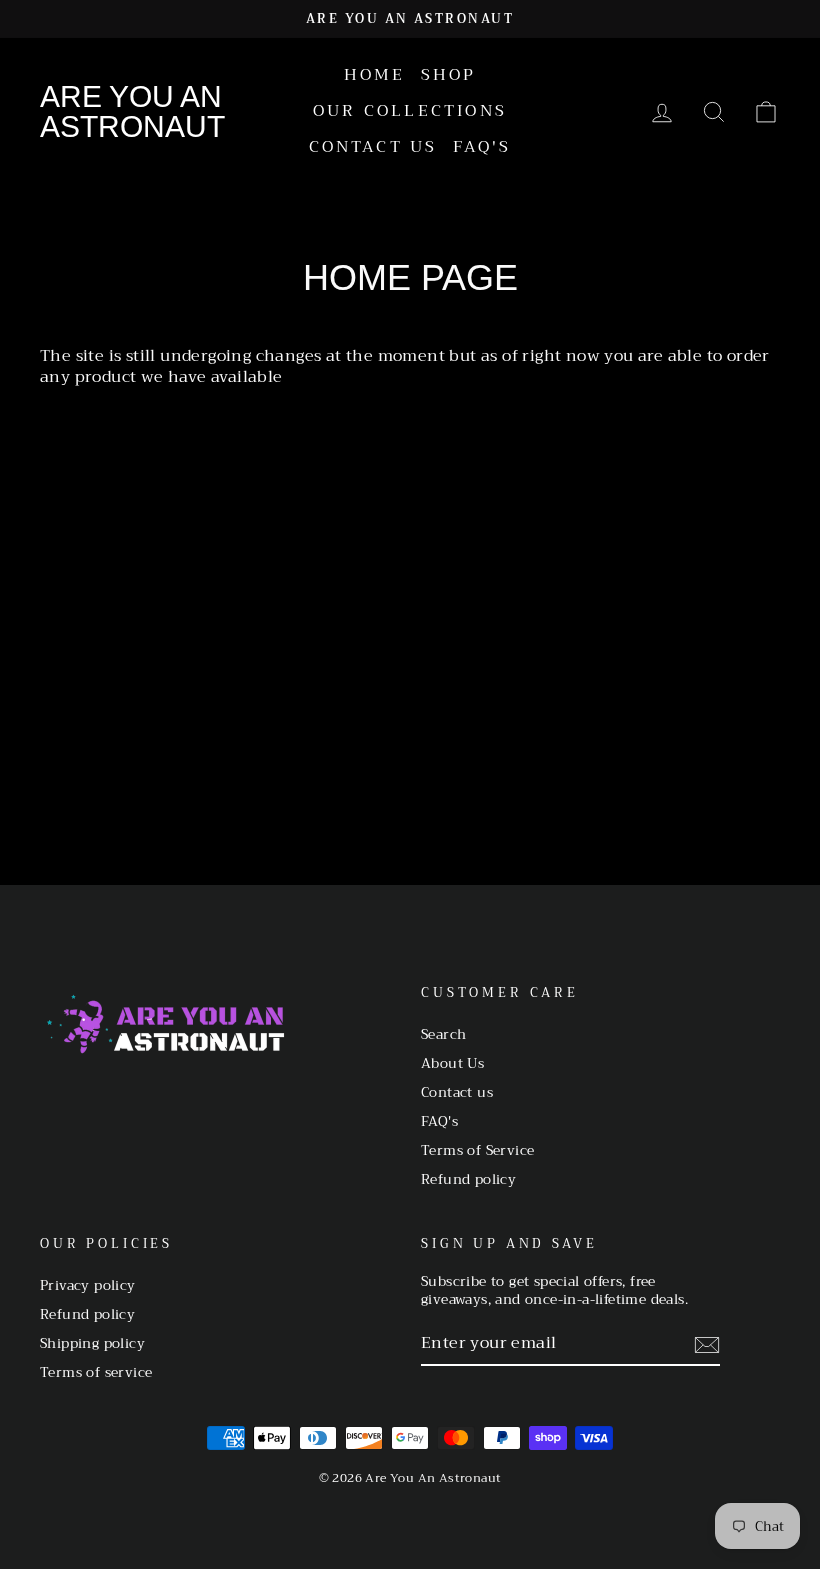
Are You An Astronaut (132, 112)
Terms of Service (477, 1150)
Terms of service (96, 1372)
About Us (452, 1063)
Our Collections (410, 111)
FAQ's (482, 147)
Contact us (373, 147)
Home (375, 75)
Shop (449, 75)
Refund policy (468, 1179)
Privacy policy (88, 1285)
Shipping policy (92, 1343)
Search (443, 1034)
